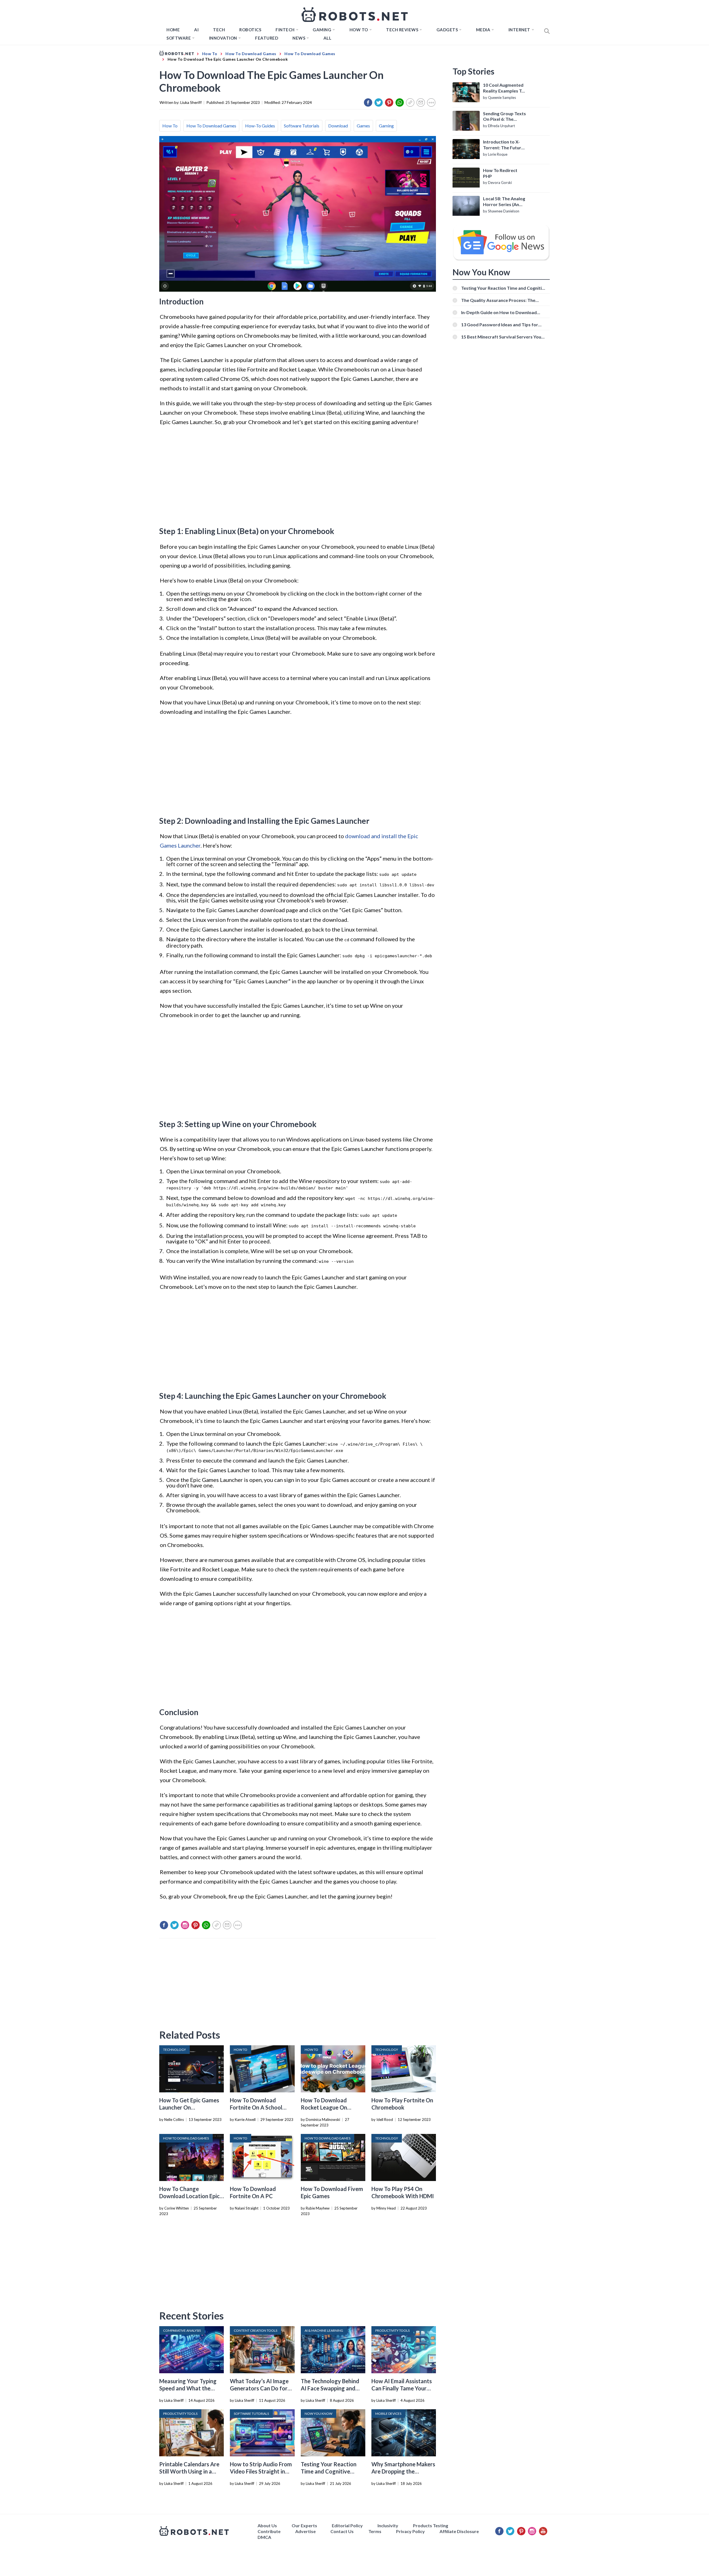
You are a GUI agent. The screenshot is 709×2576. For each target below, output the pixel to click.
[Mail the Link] (421, 102)
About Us (267, 2525)
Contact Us (342, 2531)
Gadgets (447, 30)
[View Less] (431, 102)
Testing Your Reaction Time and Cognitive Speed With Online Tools (332, 2471)
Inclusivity (388, 2525)
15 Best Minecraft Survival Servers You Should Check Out (501, 337)
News (299, 38)
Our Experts (304, 2525)
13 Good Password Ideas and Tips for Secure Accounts (500, 324)
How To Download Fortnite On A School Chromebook (256, 2107)
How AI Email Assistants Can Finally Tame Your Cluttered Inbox (402, 2388)
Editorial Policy (347, 2525)
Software (179, 38)
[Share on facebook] (368, 102)
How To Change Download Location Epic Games (189, 2196)
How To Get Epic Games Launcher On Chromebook (189, 2107)
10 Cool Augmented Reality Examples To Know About (504, 88)
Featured (267, 38)
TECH (219, 30)
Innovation (223, 38)
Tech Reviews (402, 30)
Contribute (269, 2531)
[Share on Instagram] (185, 1925)
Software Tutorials (302, 126)
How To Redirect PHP (500, 173)
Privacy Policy (410, 2531)
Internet (519, 30)
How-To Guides (260, 126)
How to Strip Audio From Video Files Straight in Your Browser (261, 2471)
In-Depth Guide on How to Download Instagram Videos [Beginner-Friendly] (500, 312)
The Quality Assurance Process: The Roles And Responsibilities (498, 300)
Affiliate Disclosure (459, 2531)
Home (173, 30)
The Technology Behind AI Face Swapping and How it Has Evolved (330, 2388)
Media (483, 30)
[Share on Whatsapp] (400, 102)
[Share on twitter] (379, 102)
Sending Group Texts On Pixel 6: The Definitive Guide (504, 117)
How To (170, 126)
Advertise (305, 2531)
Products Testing (431, 2525)
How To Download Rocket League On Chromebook (324, 2107)
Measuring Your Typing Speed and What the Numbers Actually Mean (189, 2388)
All (327, 38)
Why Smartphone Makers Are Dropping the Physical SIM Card (403, 2471)
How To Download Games (211, 126)
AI (196, 30)
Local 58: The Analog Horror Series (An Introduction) (504, 202)
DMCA (264, 2537)
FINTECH (285, 30)
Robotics (250, 30)
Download (338, 126)
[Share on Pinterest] (389, 102)
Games (363, 126)
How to (359, 30)
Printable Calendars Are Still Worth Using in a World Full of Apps (189, 2471)
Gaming (322, 30)
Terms (375, 2531)
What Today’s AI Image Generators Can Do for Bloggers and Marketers (260, 2388)
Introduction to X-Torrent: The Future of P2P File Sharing (503, 145)
